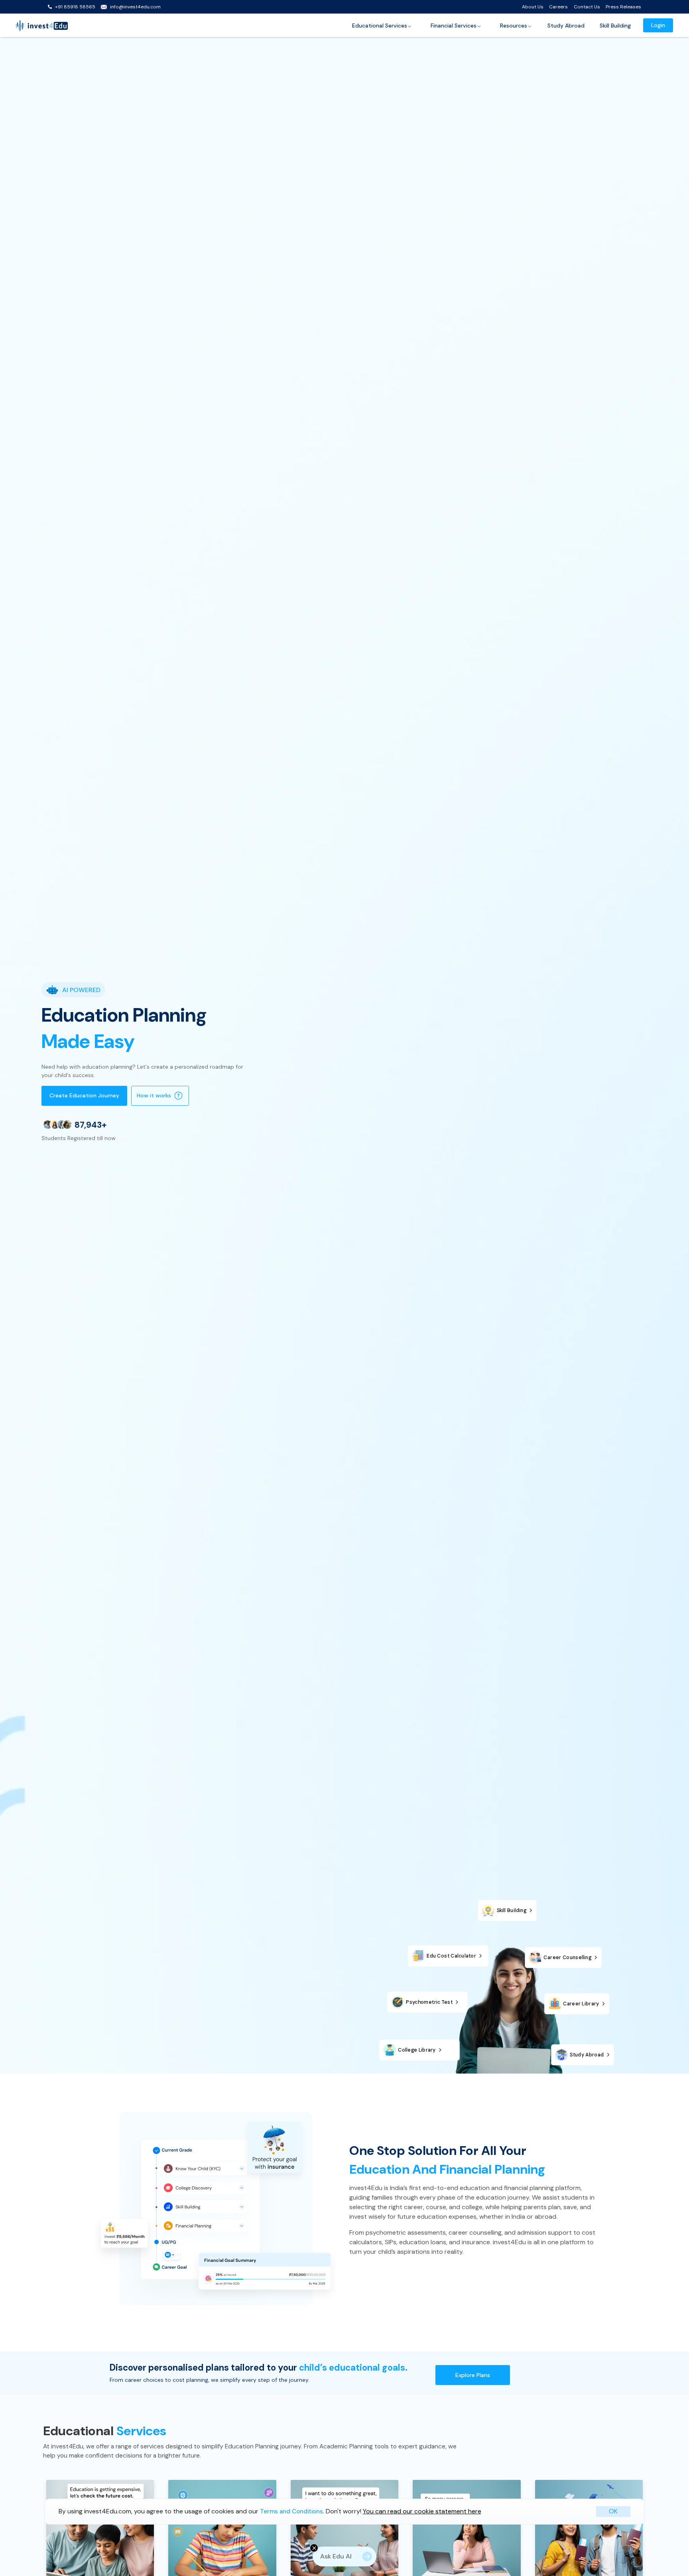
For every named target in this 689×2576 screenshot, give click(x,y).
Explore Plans (473, 2375)
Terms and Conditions (291, 2512)
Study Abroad (566, 26)
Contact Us (587, 7)
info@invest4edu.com (135, 7)
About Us (533, 7)
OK (613, 2512)
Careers (558, 7)
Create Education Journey (84, 1095)
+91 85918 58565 (75, 7)
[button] (382, 26)
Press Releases (623, 7)
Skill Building (615, 26)
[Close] (314, 2548)
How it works (154, 1095)
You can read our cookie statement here (422, 2512)
